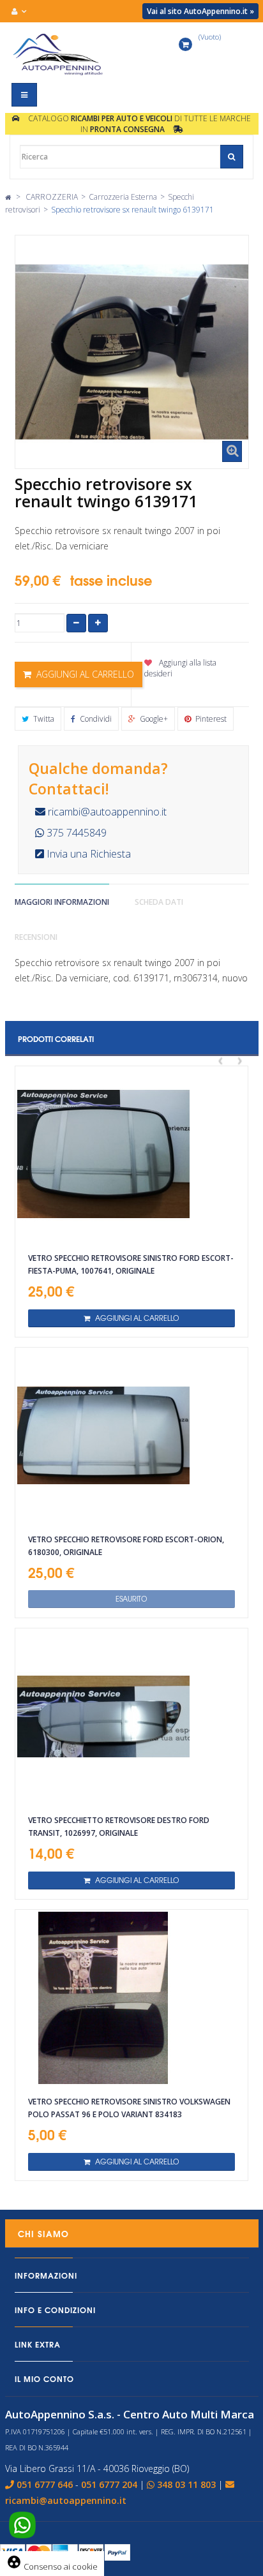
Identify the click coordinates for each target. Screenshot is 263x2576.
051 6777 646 (45, 2484)
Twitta (43, 719)
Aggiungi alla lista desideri (180, 668)
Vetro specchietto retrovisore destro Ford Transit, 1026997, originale (119, 1827)
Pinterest (210, 719)
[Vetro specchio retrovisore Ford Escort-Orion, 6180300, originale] (131, 1436)
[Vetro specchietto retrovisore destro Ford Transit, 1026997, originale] (131, 1716)
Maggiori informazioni (62, 902)
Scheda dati (159, 902)
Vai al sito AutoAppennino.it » (200, 11)
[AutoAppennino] (66, 54)
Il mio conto (44, 2379)
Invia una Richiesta (87, 854)
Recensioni (36, 937)
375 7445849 (75, 833)
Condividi (95, 719)
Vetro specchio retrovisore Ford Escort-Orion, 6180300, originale (126, 1546)
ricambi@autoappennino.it (106, 812)
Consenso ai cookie (52, 2566)
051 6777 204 (109, 2484)
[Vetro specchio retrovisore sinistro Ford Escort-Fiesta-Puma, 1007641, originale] (131, 1154)
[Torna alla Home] (8, 197)
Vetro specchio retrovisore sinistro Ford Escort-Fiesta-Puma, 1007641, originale (131, 1264)
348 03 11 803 (186, 2484)
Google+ (153, 719)
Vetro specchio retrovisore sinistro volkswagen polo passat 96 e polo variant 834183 (129, 2108)
